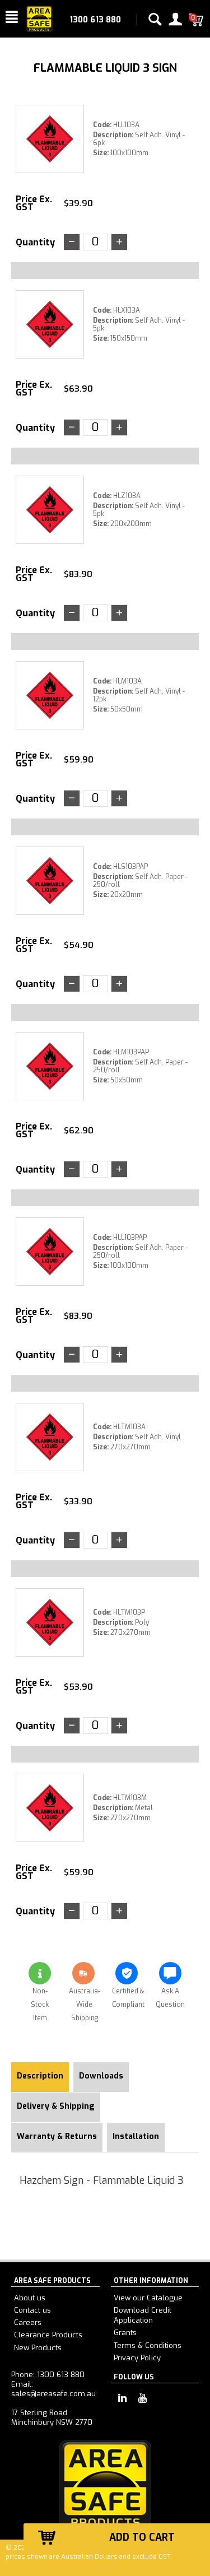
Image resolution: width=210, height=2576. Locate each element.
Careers (28, 2322)
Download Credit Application (143, 2315)
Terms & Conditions (148, 2345)
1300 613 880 (95, 20)
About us (30, 2298)
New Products (38, 2348)
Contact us (32, 2310)
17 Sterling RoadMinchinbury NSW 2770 (52, 2417)
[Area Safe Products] (39, 18)
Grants (125, 2333)
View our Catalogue (148, 2298)
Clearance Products (48, 2335)
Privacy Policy (137, 2358)
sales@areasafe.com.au (53, 2394)
